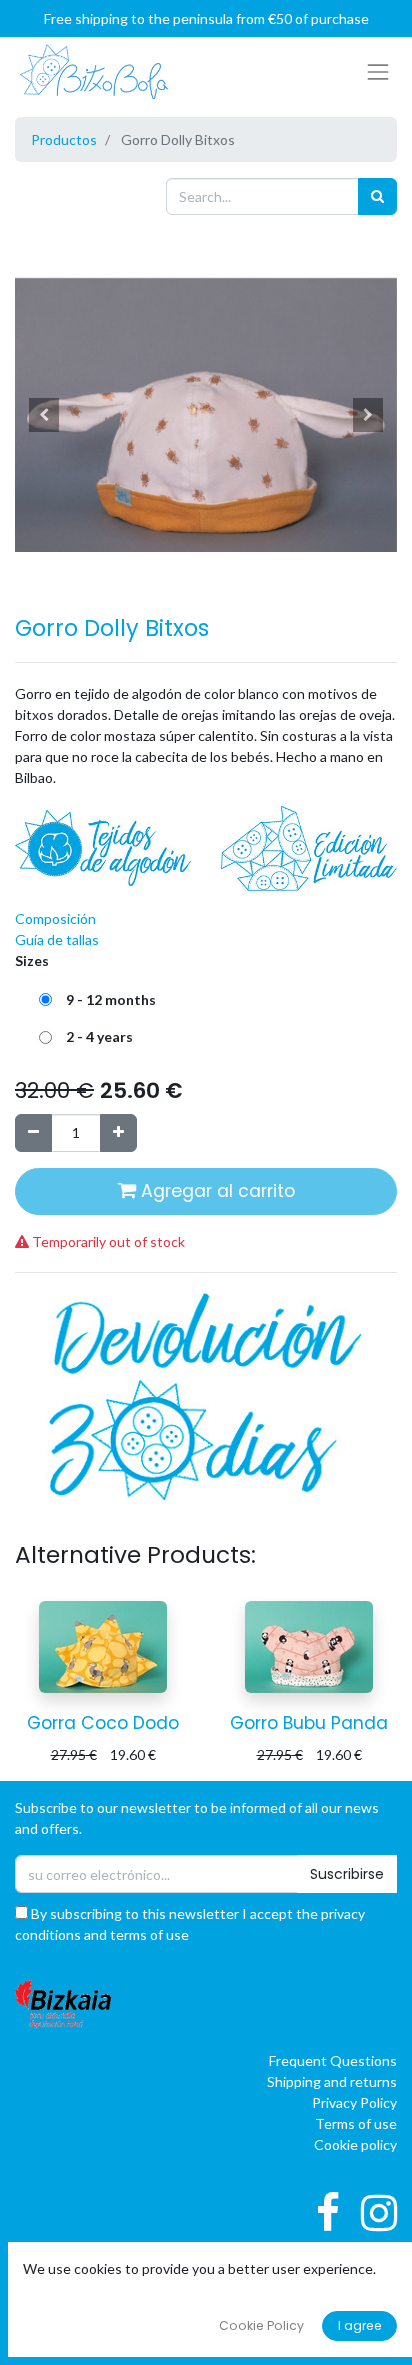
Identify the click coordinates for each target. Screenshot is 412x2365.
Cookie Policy (261, 2325)
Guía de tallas (57, 939)
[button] (43, 415)
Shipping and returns (332, 2081)
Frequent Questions (333, 2060)
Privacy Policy (354, 2102)
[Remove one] (33, 1132)
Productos (64, 139)
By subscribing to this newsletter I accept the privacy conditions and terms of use (190, 1924)
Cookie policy (355, 2144)
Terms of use (356, 2123)
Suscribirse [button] (347, 1874)
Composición (55, 918)
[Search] (377, 196)
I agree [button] (360, 2325)
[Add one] (118, 1132)
